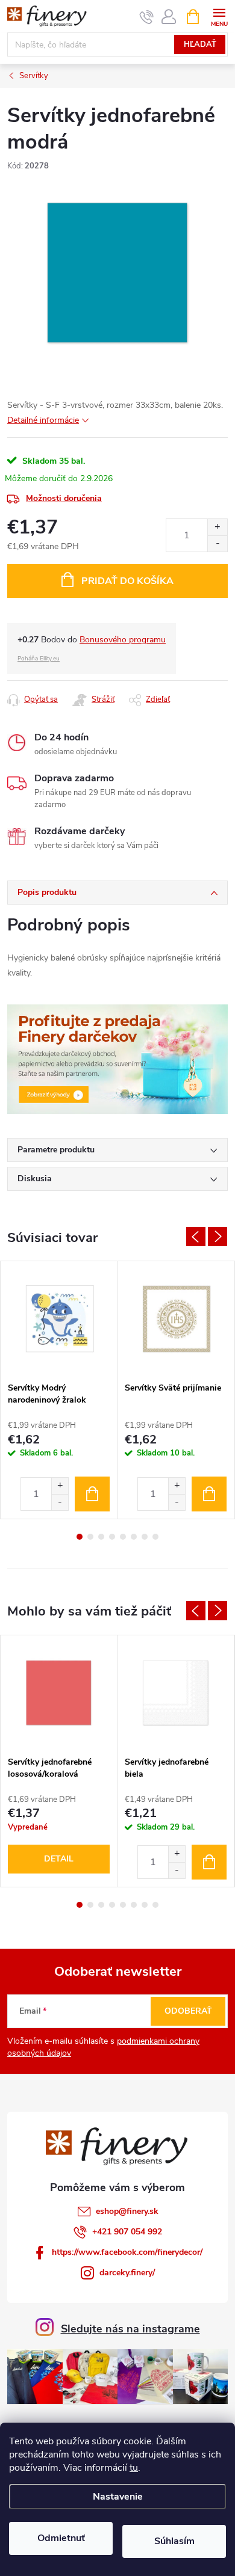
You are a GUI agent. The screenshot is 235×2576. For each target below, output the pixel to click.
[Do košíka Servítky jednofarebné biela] (209, 1862)
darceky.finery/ (127, 2273)
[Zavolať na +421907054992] (147, 17)
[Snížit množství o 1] (60, 1502)
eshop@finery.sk (127, 2211)
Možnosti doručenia (64, 498)
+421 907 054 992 (127, 2232)
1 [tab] (80, 1537)
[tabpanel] (59, 1390)
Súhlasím (174, 2541)
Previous (196, 1237)
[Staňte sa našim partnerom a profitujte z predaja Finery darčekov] (117, 1058)
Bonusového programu (123, 640)
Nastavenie (118, 2497)
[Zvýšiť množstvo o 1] (217, 527)
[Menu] (219, 16)
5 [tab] (123, 1537)
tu (134, 2468)
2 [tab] (90, 1537)
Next (218, 1237)
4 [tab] (112, 1537)
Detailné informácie (43, 420)
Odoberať (188, 2011)
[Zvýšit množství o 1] (60, 1486)
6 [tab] (134, 1537)
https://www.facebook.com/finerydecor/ (127, 2252)
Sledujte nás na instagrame (130, 2329)
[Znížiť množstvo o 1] (217, 543)
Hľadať (200, 45)
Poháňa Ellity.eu (39, 659)
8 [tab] (155, 1537)
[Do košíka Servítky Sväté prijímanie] (209, 1494)
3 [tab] (101, 1537)
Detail (59, 1859)
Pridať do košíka (127, 581)
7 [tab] (145, 1537)
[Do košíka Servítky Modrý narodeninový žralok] (92, 1494)
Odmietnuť (61, 2538)
